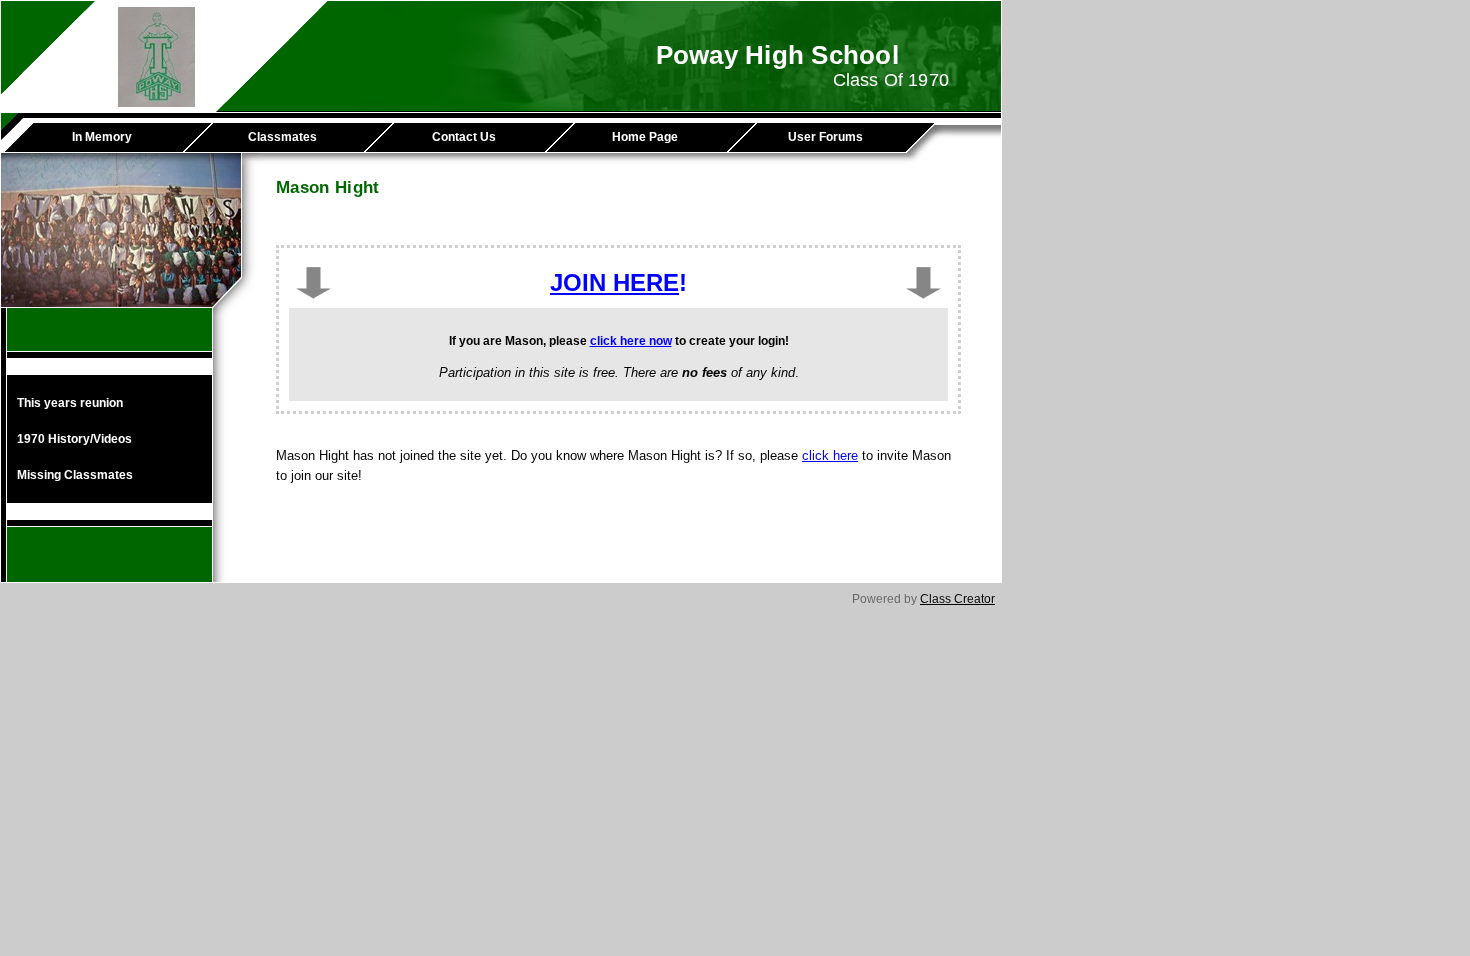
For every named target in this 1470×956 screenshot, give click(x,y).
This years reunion (70, 403)
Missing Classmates (75, 475)
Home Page (645, 137)
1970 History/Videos (74, 439)
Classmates (282, 137)
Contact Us (464, 137)
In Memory (102, 137)
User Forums (825, 137)
